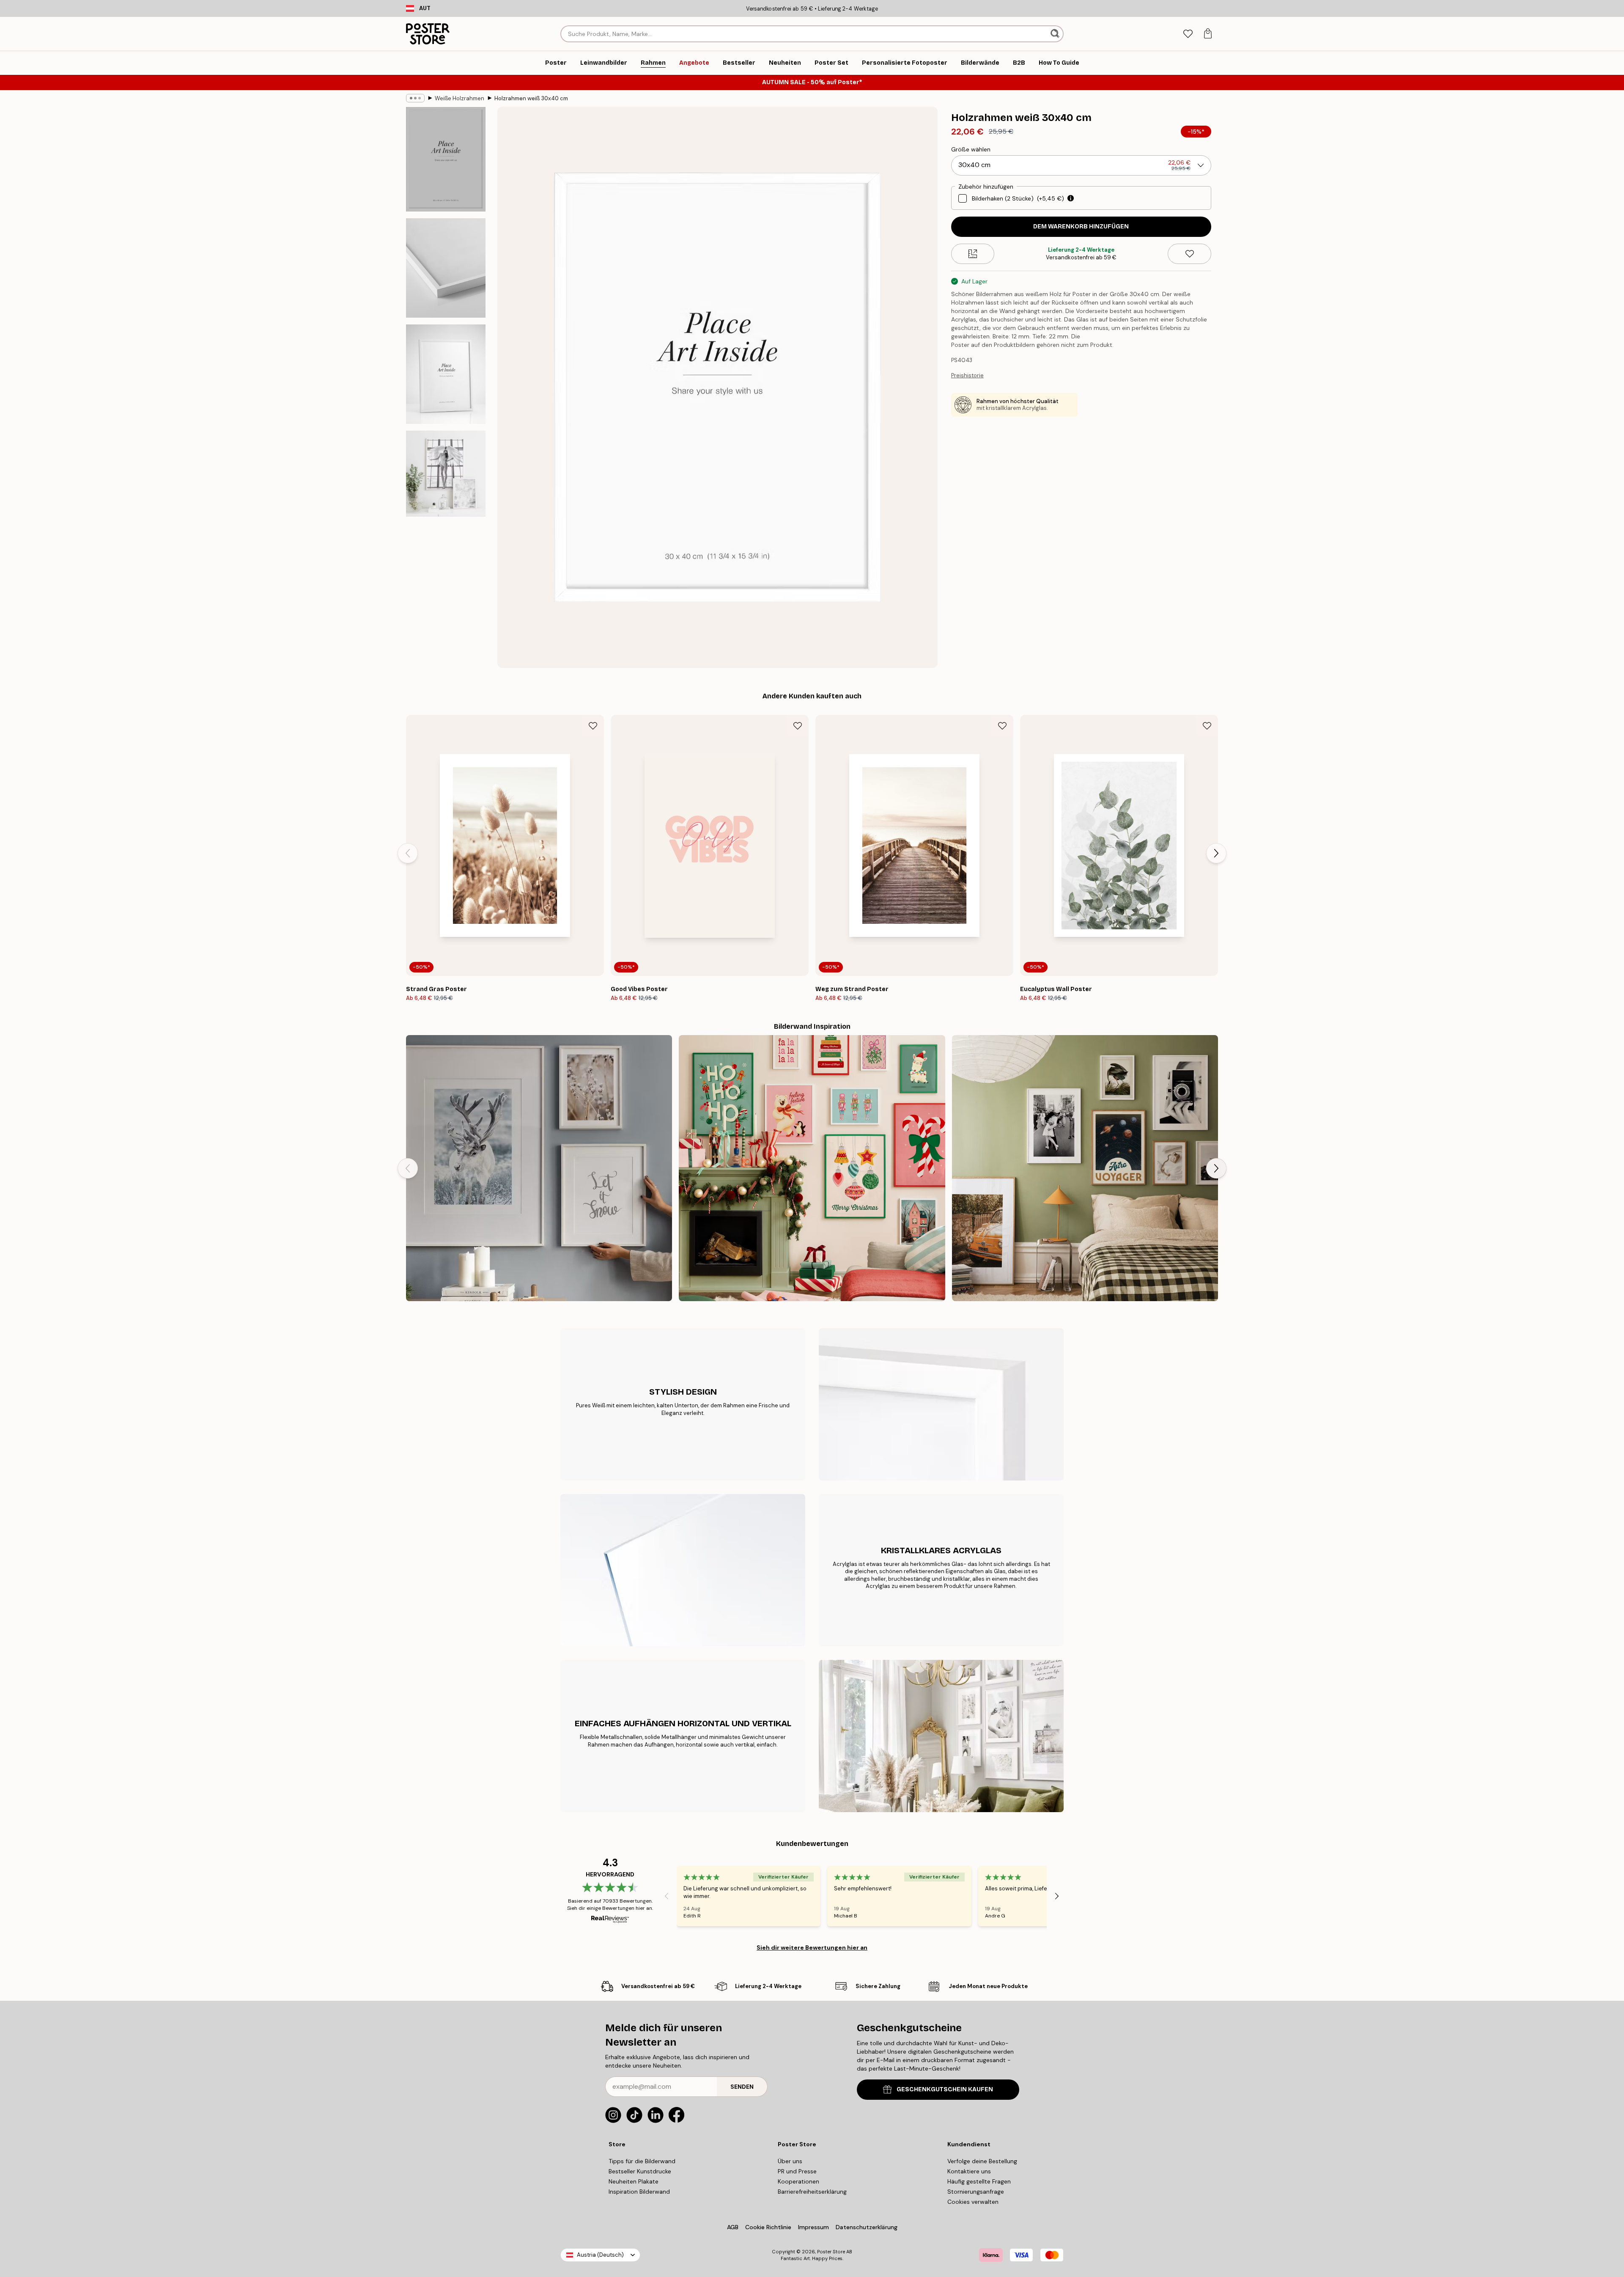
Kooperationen (798, 2181)
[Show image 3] (446, 374)
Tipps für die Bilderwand (642, 2161)
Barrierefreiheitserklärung (812, 2192)
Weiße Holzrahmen (459, 98)
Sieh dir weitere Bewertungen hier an (812, 1947)
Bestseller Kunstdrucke (640, 2171)
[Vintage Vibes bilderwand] (1085, 1168)
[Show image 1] (446, 159)
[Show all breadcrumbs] (415, 98)
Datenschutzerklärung (867, 2227)
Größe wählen (971, 149)
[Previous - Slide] (408, 853)
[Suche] (1056, 34)
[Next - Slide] (1216, 853)
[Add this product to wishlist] (1189, 254)
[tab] (1188, 34)
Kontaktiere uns (969, 2171)
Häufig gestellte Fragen (979, 2181)
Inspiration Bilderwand (639, 2192)
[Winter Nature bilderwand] (539, 1168)
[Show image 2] (446, 268)
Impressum (813, 2227)
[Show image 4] (446, 474)
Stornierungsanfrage (976, 2192)
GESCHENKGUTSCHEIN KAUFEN (945, 2089)
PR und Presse (797, 2171)
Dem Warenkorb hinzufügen (1081, 227)
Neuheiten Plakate (634, 2181)
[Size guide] (973, 254)
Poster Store (831, 2252)
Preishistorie (967, 375)
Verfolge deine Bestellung (982, 2161)
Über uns (790, 2161)
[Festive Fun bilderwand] (812, 1168)
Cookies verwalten (973, 2202)
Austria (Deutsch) (600, 2255)
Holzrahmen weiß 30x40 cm (531, 98)
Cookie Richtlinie (768, 2227)
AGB (733, 2227)
